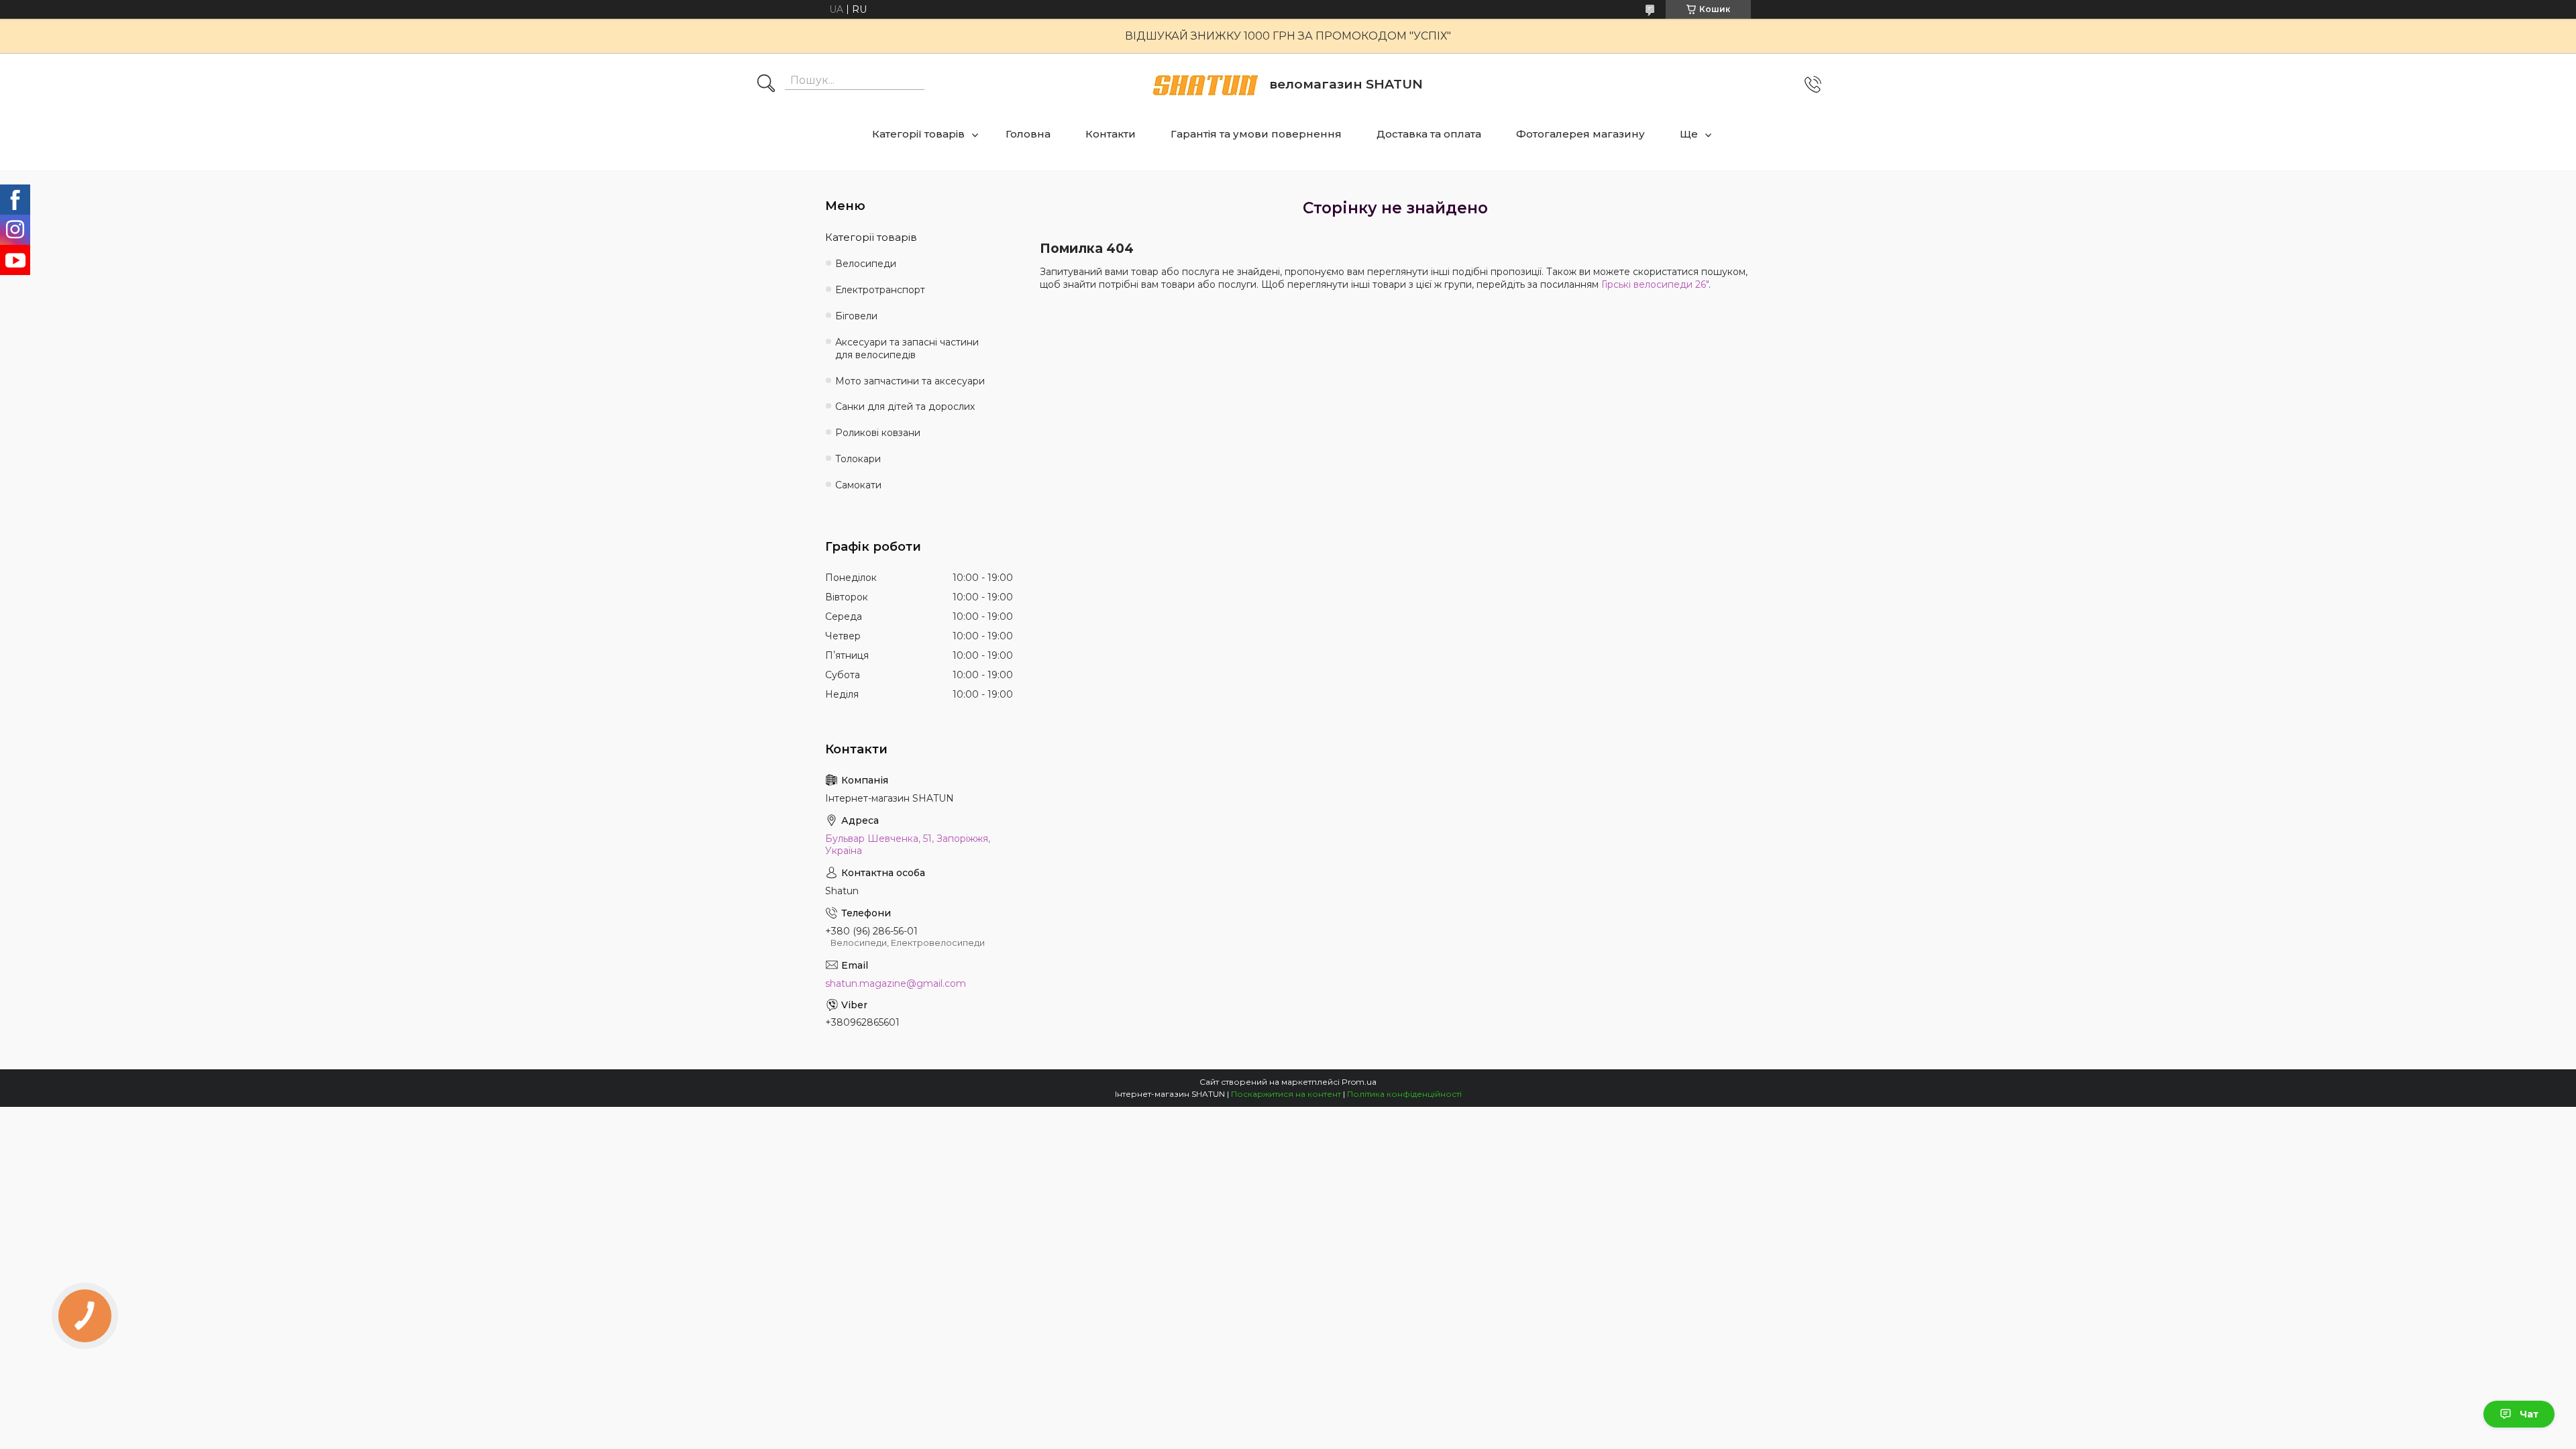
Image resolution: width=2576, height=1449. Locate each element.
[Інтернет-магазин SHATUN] (1205, 85)
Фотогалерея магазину (1580, 134)
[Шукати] (766, 85)
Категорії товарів (918, 134)
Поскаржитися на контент (1286, 1094)
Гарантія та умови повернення (1256, 134)
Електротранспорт (880, 290)
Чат (2529, 1414)
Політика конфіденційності (1404, 1094)
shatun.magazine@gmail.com (896, 983)
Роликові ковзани (878, 433)
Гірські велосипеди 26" (1655, 284)
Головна (1028, 134)
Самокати (858, 485)
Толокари (858, 459)
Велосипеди (866, 264)
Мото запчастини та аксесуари (910, 381)
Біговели (856, 316)
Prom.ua (1359, 1082)
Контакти (1111, 134)
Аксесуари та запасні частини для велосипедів (907, 348)
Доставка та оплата (1429, 134)
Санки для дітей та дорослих (905, 407)
